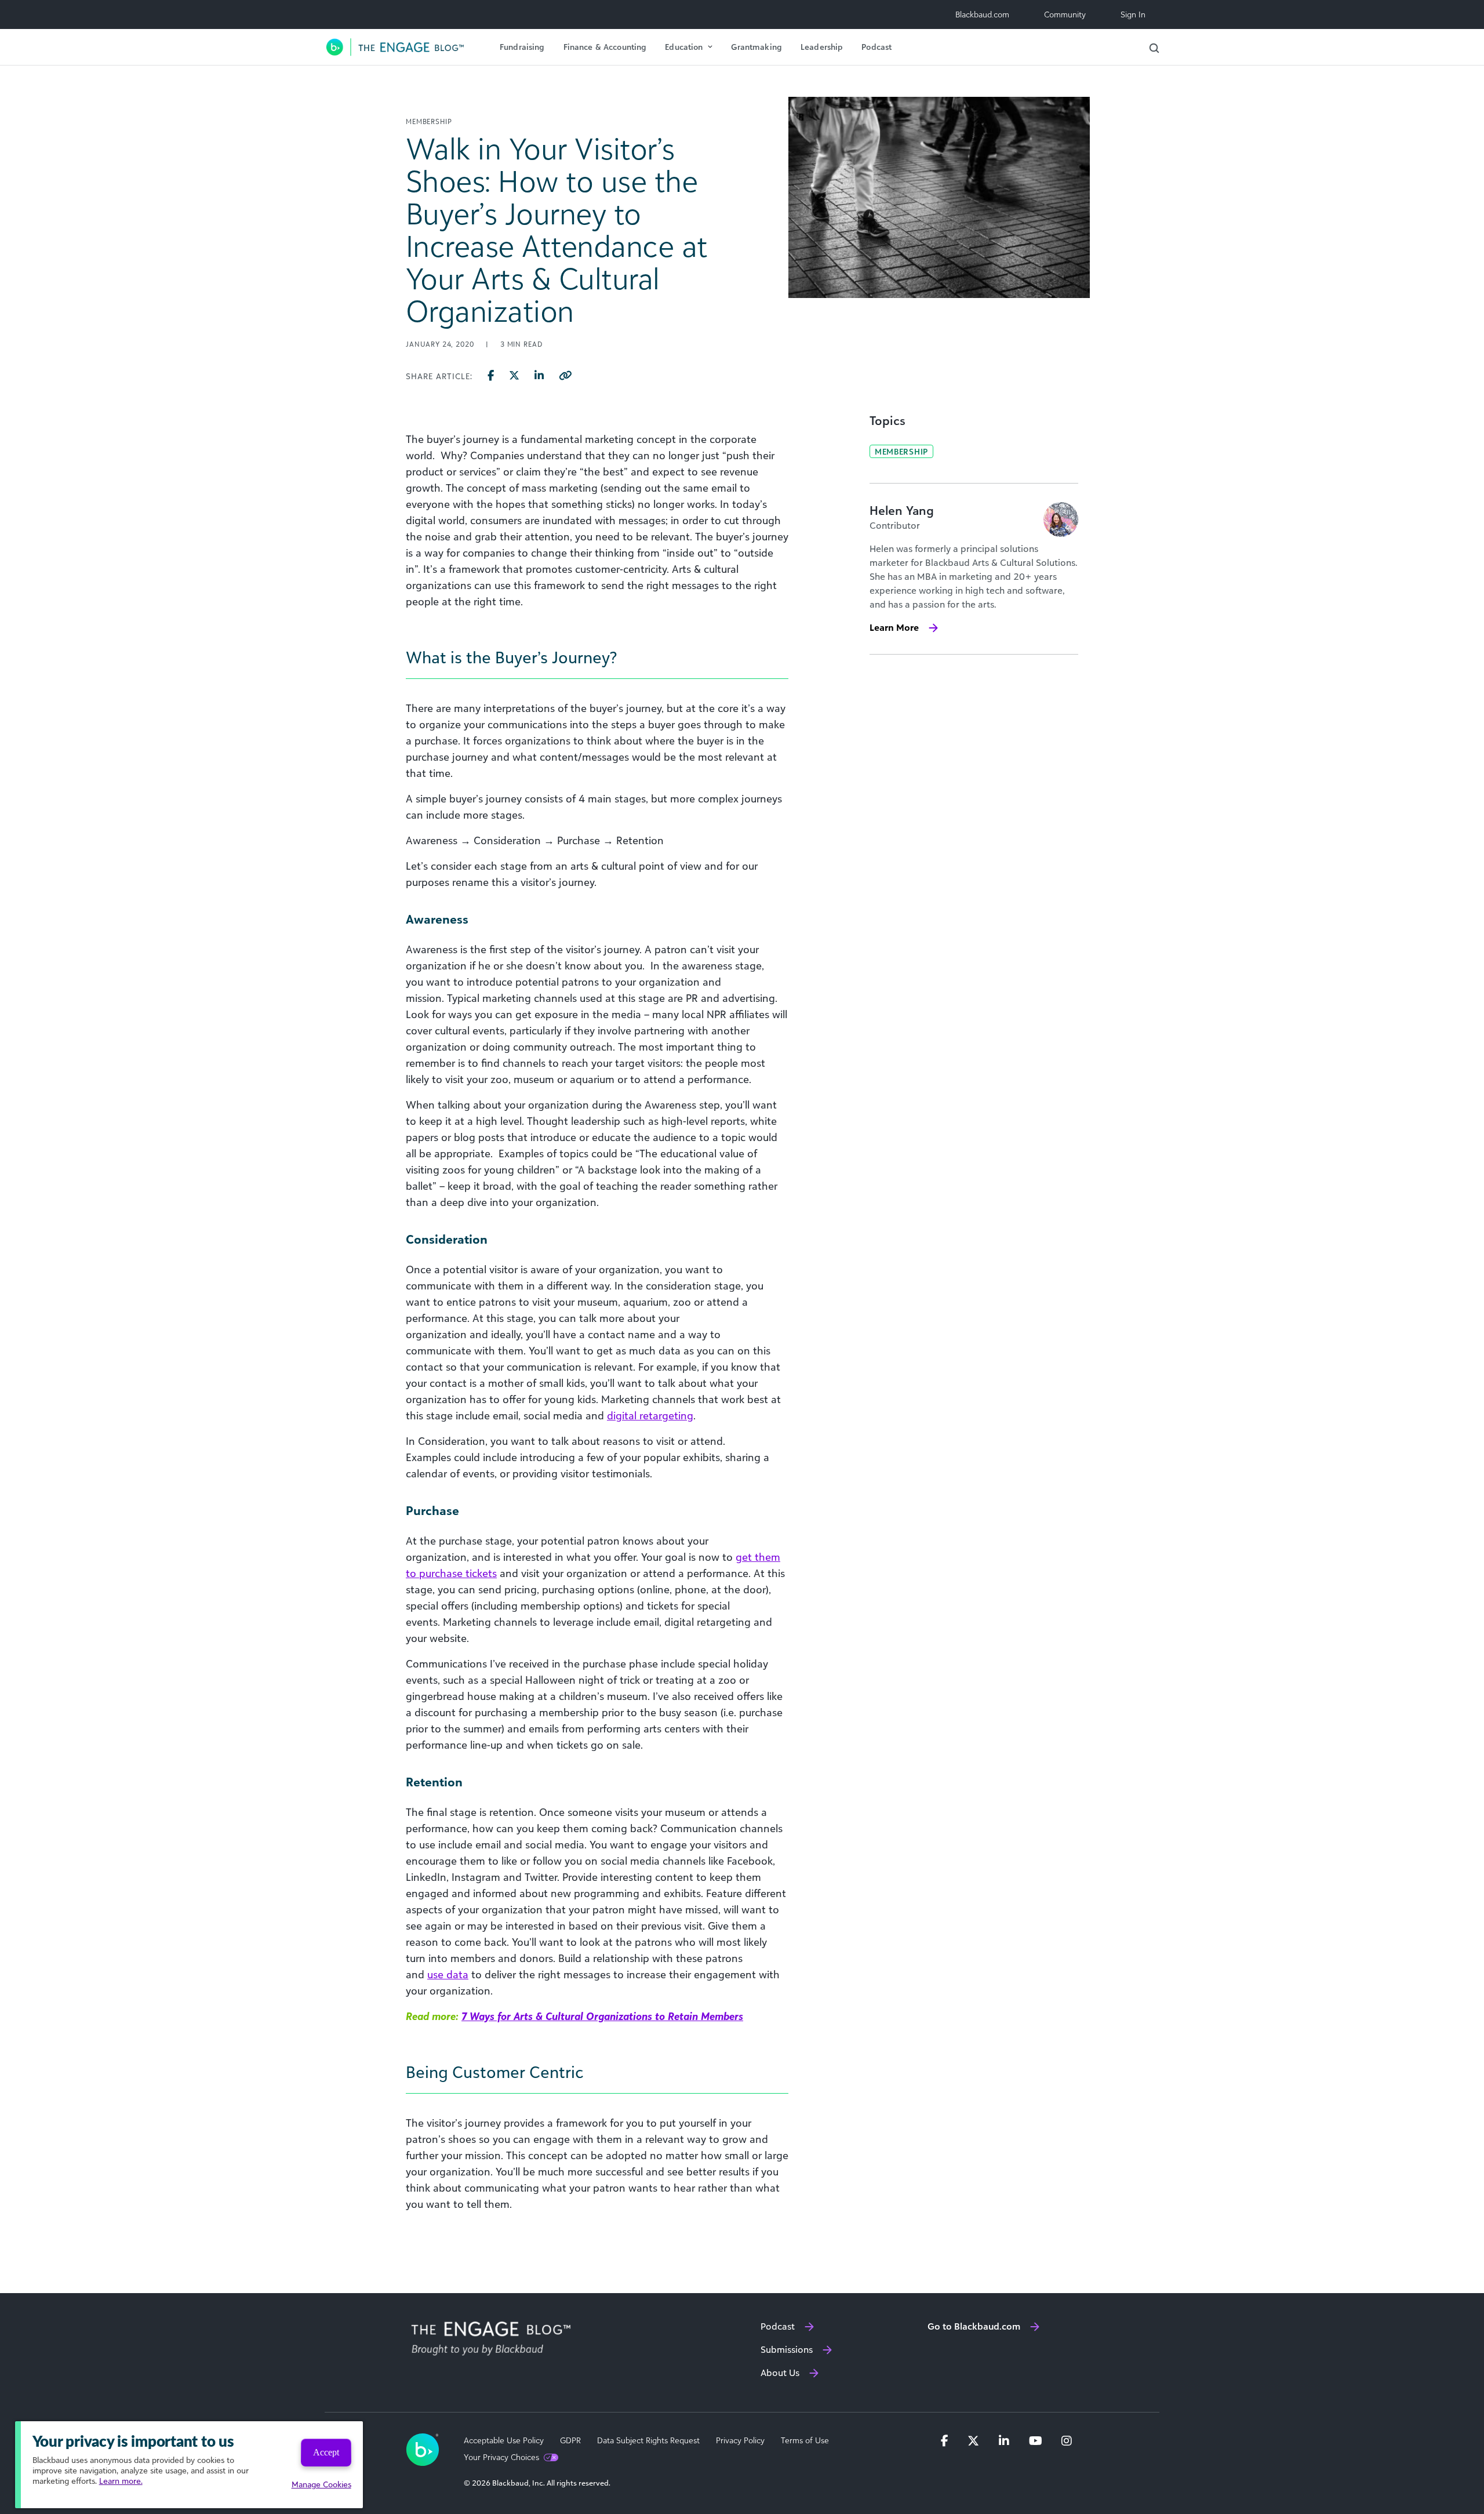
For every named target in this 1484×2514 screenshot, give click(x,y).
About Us (780, 2373)
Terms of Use (805, 2440)
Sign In (1133, 14)
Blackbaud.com (982, 14)
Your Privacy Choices (501, 2457)
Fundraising (522, 47)
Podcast (876, 47)
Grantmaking (756, 47)
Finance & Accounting (605, 47)
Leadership (822, 47)
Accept (326, 2452)
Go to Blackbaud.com (974, 2326)
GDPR (570, 2440)
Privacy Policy (740, 2440)
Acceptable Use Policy (504, 2440)
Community (1065, 14)
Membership (901, 451)
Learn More (894, 627)
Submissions (787, 2349)
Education (684, 47)
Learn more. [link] (121, 2481)
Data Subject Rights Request (648, 2440)
